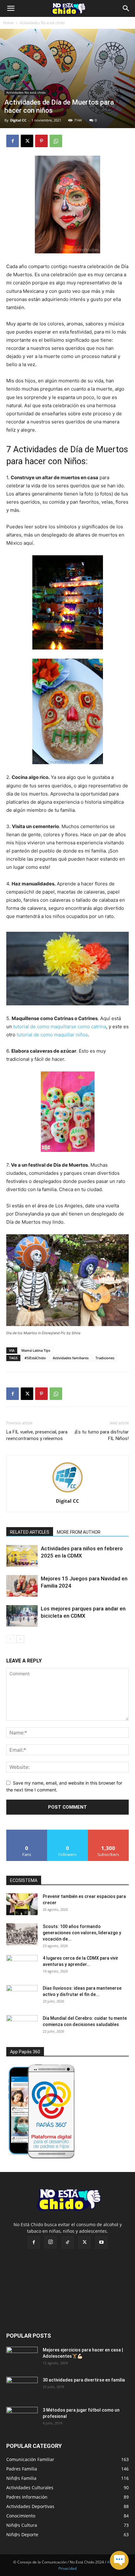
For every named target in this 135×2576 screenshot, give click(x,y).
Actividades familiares (71, 1358)
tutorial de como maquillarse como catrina (60, 1026)
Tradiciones (105, 1358)
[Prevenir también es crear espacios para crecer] (22, 1904)
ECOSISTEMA (24, 1880)
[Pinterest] (41, 141)
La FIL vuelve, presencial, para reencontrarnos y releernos (37, 1435)
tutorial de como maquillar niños (52, 1035)
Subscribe (108, 1832)
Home (8, 23)
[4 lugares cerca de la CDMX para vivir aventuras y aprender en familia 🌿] (22, 1966)
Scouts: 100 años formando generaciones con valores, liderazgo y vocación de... (82, 1933)
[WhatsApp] (56, 141)
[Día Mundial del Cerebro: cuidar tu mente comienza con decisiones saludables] (22, 2026)
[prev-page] (10, 1639)
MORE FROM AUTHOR (79, 1532)
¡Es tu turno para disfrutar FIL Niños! (102, 1435)
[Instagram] (51, 2242)
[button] (11, 8)
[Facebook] (13, 141)
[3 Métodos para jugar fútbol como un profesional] (22, 2418)
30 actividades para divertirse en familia (84, 2380)
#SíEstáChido (35, 1358)
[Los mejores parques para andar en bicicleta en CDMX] (22, 1616)
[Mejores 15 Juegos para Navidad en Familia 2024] (22, 1586)
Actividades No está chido (42, 23)
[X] (27, 141)
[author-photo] (67, 1492)
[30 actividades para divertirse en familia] (22, 2388)
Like (27, 1832)
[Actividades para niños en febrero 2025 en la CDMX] (22, 1556)
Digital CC (18, 120)
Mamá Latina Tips (36, 1350)
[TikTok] (67, 2242)
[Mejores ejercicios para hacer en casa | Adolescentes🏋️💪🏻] (22, 2358)
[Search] (126, 8)
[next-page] (20, 1639)
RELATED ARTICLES (30, 1532)
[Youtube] (101, 2242)
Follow (68, 1832)
